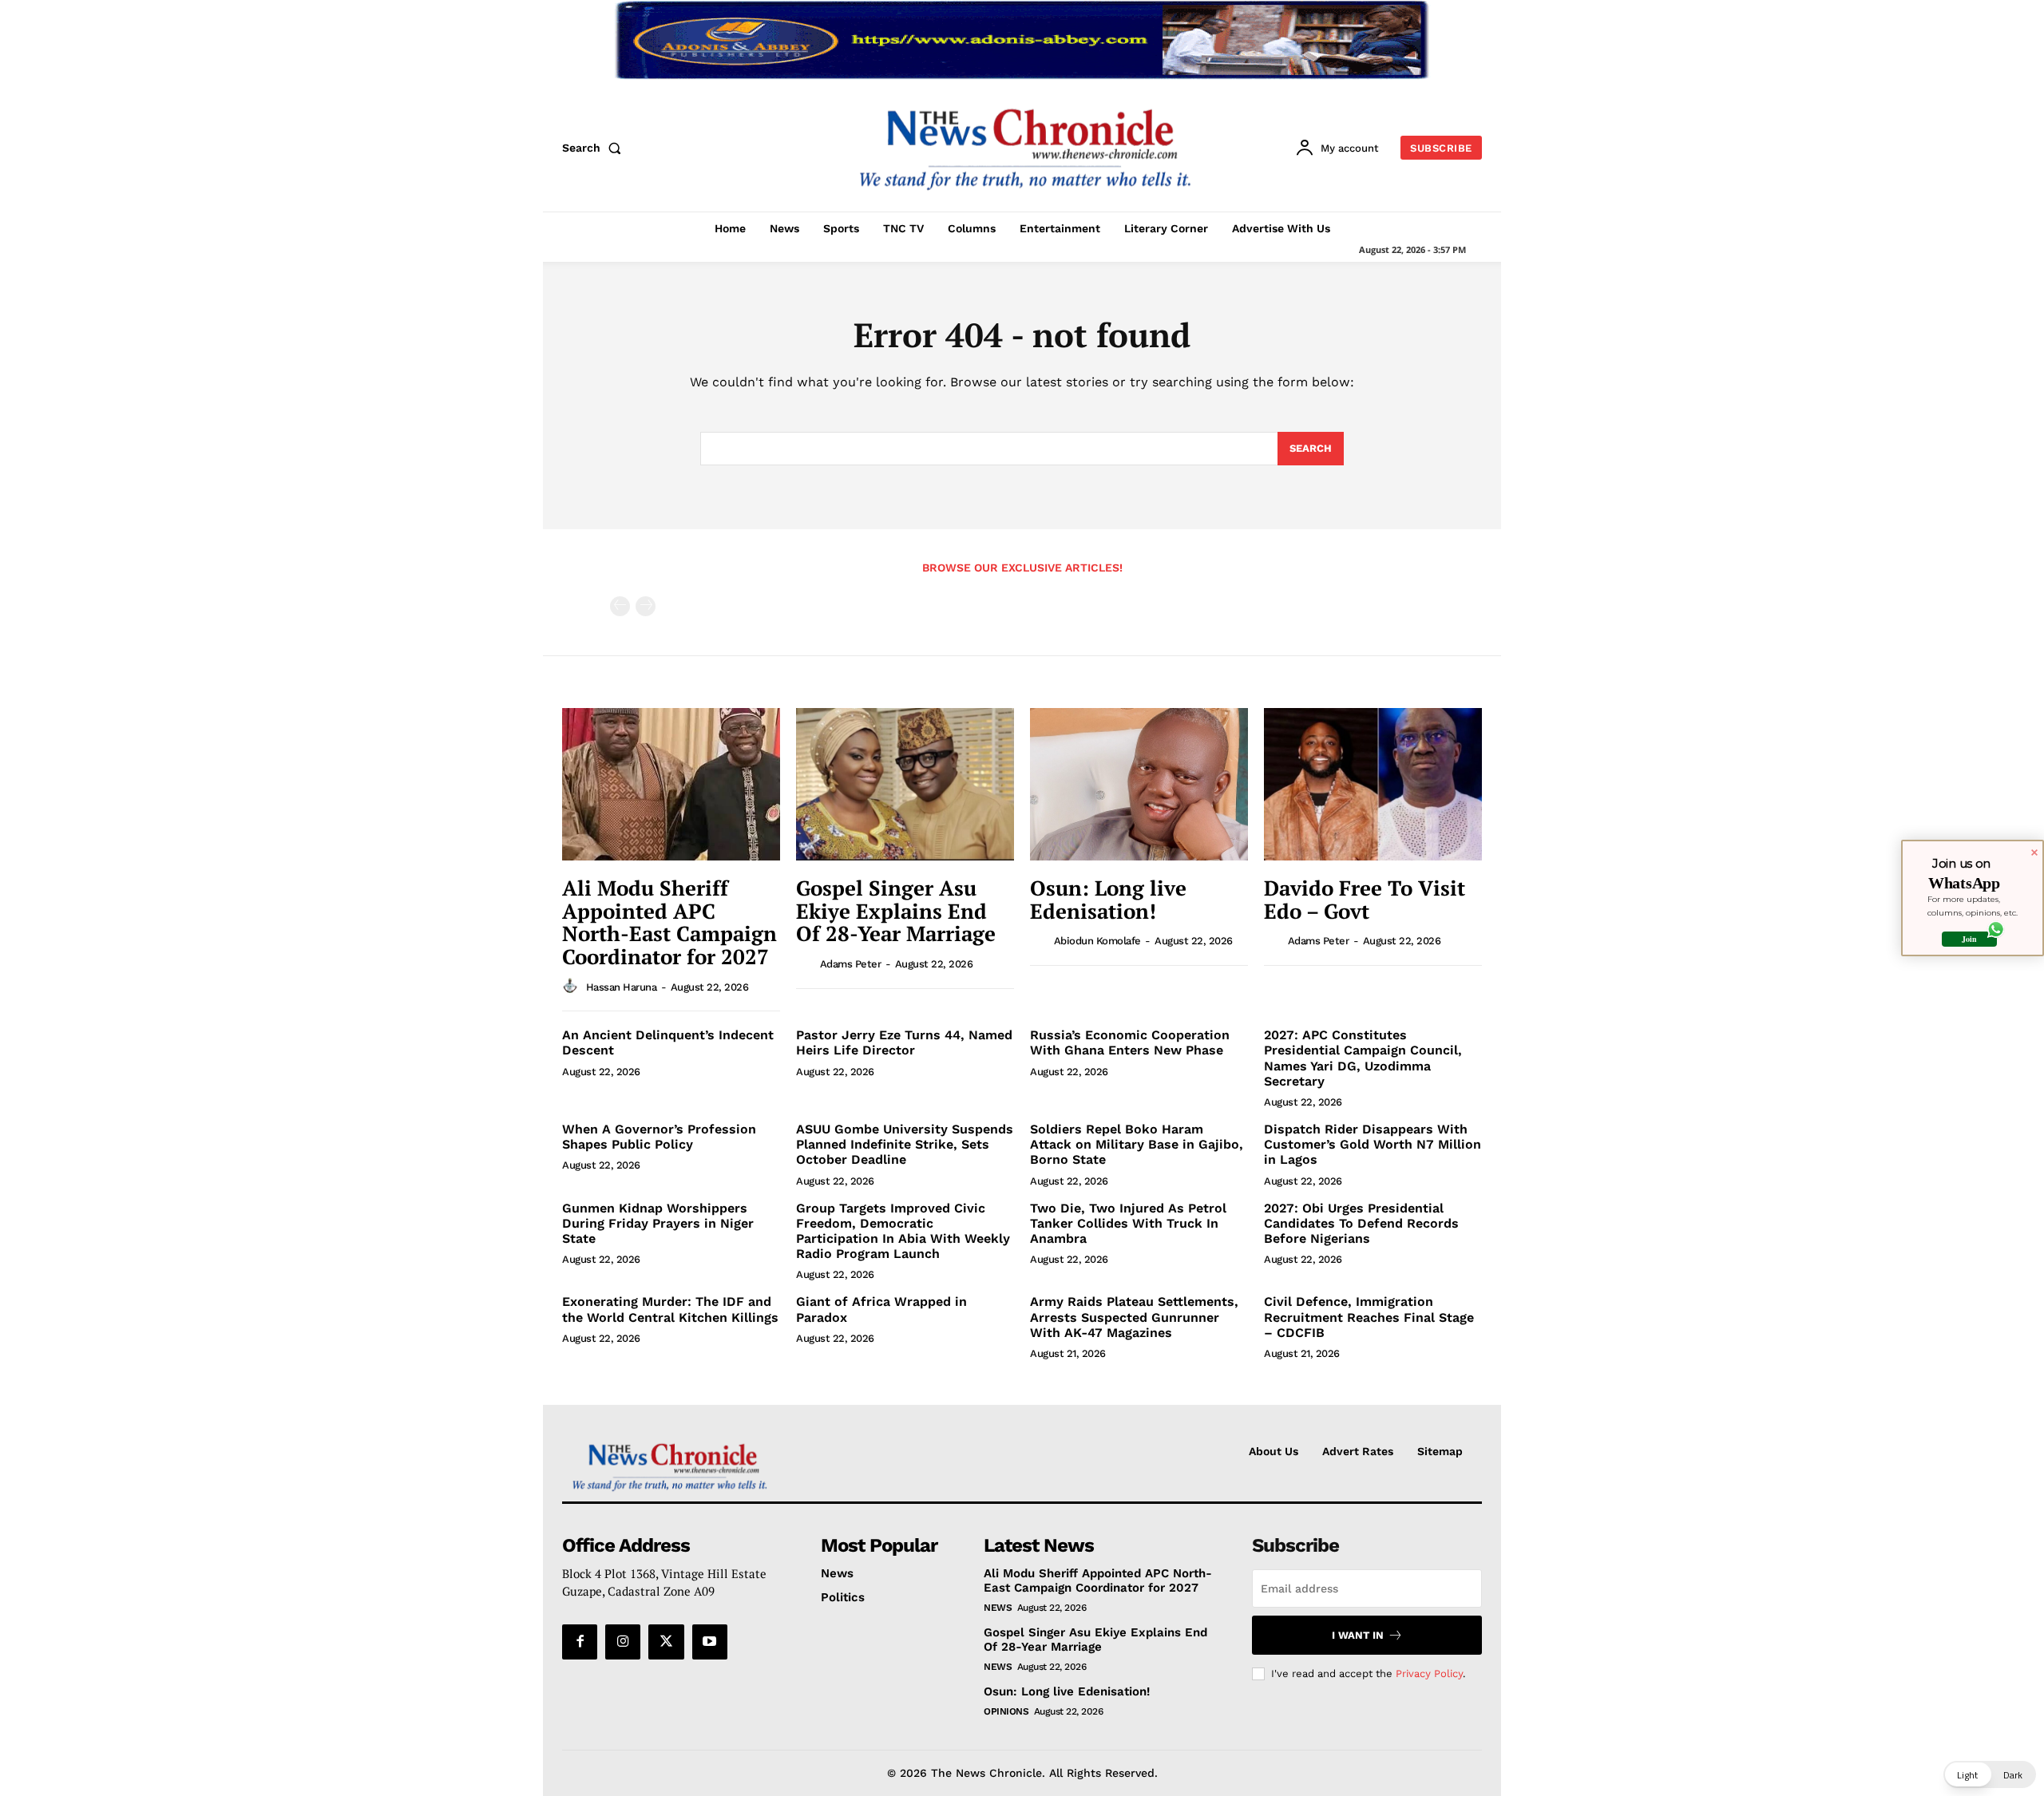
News (998, 1608)
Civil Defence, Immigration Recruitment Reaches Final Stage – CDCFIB (1369, 1317)
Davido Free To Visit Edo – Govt (1365, 899)
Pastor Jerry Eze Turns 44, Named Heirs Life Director (904, 1042)
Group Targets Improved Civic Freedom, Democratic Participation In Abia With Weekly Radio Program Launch (903, 1231)
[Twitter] (666, 1642)
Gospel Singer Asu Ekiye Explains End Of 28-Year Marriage (896, 910)
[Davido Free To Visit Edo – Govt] (1373, 784)
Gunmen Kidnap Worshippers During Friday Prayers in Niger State (658, 1223)
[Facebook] (580, 1642)
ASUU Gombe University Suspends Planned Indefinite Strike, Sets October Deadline (905, 1144)
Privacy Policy (1429, 1673)
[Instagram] (623, 1642)
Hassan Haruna (622, 987)
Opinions (1006, 1711)
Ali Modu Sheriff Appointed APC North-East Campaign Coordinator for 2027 (669, 922)
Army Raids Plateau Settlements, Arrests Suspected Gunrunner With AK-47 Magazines (1134, 1317)
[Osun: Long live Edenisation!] (1139, 784)
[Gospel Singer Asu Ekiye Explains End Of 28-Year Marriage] (905, 784)
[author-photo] (572, 986)
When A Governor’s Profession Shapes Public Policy (659, 1137)
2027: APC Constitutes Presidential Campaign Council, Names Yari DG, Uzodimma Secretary (1363, 1058)
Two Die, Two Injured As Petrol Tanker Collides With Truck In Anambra (1128, 1223)
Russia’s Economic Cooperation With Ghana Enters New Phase (1130, 1042)
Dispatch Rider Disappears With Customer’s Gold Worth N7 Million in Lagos (1373, 1144)
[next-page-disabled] (646, 606)
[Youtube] (710, 1642)
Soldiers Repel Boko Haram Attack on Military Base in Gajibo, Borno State (1137, 1144)
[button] (595, 148)
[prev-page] (620, 606)
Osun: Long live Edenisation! (1108, 899)
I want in (1358, 1635)
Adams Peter (851, 964)
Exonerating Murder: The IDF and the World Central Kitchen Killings (670, 1309)
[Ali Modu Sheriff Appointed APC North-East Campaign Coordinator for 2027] (671, 784)
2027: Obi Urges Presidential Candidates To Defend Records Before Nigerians (1361, 1223)
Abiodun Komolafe (1097, 941)
